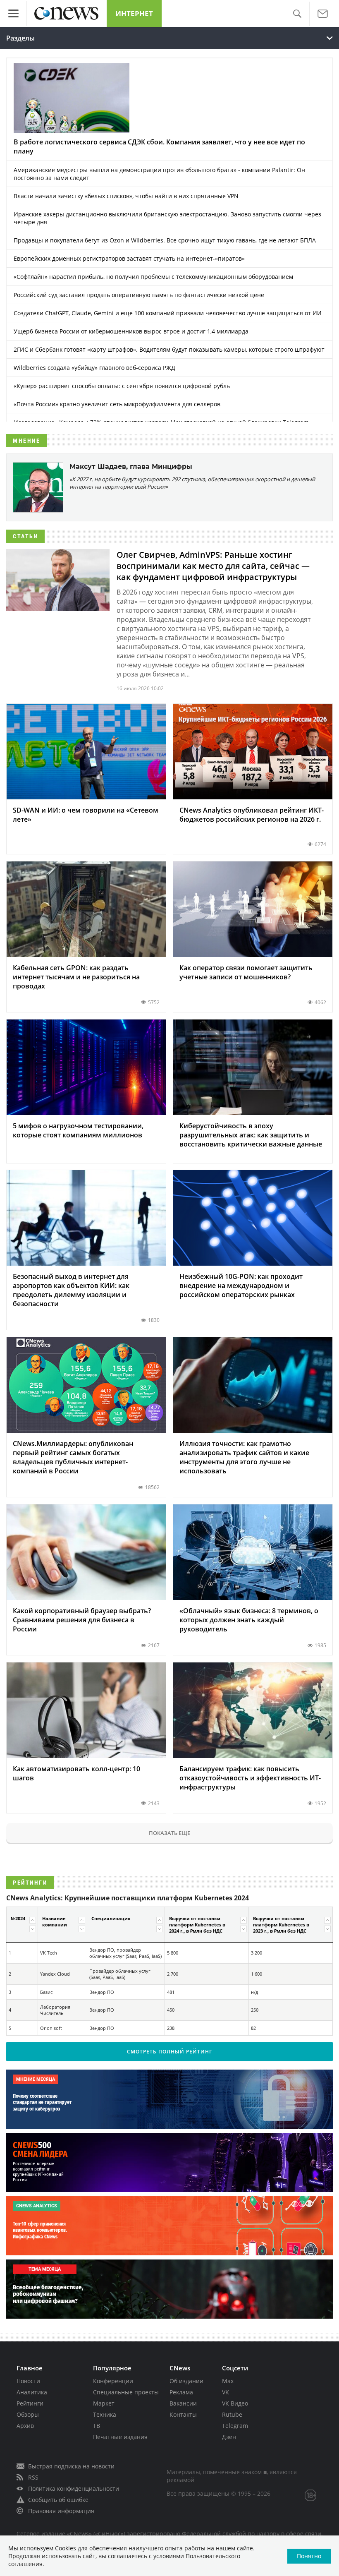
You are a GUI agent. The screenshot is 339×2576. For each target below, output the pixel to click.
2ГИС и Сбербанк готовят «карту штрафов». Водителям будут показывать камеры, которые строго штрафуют (169, 349)
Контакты (183, 2414)
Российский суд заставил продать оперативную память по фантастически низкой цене (139, 295)
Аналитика (32, 2392)
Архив (25, 2426)
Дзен (229, 2437)
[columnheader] (22, 1924)
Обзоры (28, 2414)
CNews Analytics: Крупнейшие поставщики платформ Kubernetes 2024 (128, 1898)
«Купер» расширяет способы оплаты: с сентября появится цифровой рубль (122, 386)
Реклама (181, 2392)
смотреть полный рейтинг (169, 2052)
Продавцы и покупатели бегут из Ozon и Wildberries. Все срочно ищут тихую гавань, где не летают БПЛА (165, 240)
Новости (28, 2381)
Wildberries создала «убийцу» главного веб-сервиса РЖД (94, 368)
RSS (33, 2477)
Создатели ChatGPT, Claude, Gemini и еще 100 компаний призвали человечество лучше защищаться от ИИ (168, 313)
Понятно (309, 2556)
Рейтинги (30, 2403)
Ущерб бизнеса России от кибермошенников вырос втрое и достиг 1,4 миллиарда (131, 331)
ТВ (97, 2426)
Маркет (104, 2403)
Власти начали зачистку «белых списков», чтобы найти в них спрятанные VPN (126, 196)
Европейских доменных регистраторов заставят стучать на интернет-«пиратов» (129, 258)
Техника (105, 2414)
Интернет (134, 13)
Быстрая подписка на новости (71, 2466)
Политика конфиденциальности (74, 2488)
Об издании (186, 2381)
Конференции (113, 2381)
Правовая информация (61, 2511)
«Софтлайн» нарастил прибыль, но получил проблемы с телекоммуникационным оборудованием (153, 277)
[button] (297, 14)
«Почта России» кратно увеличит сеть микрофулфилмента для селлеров (117, 404)
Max (228, 2381)
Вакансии (183, 2403)
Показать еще (169, 1833)
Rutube (232, 2414)
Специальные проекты (126, 2392)
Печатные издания (120, 2437)
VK (226, 2392)
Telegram (235, 2426)
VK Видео (235, 2403)
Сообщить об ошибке (58, 2500)
